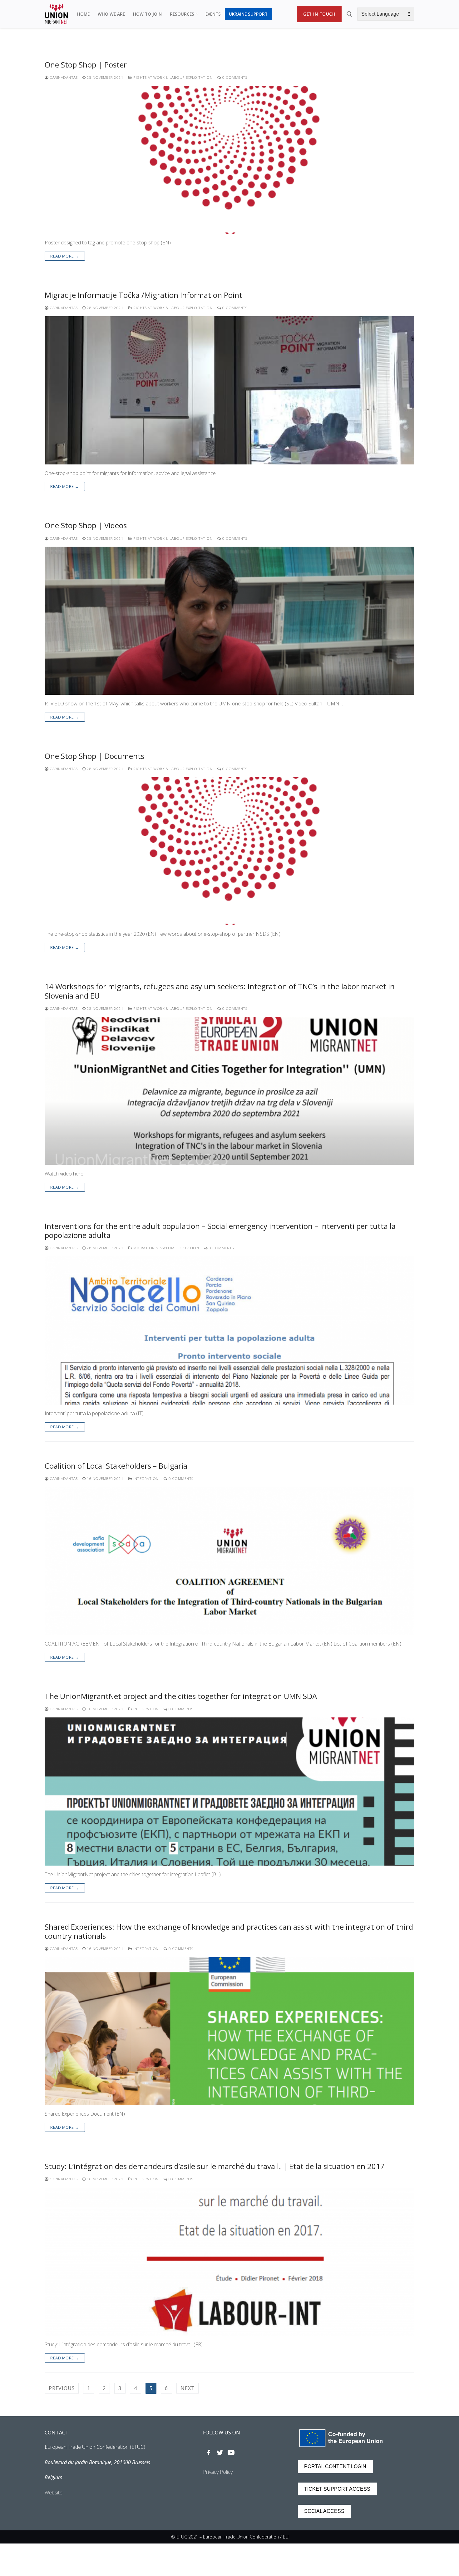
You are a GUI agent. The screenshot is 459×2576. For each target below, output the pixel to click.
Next (188, 2388)
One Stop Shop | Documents (94, 756)
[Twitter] (220, 2453)
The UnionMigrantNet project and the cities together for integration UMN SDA (181, 1696)
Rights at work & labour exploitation (172, 77)
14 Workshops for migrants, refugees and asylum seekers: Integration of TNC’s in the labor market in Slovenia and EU (220, 991)
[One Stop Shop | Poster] (230, 160)
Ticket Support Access (337, 2489)
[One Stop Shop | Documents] (230, 851)
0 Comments (234, 77)
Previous (62, 2388)
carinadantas (63, 77)
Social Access (324, 2511)
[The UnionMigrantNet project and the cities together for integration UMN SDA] (230, 1792)
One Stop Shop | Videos (86, 525)
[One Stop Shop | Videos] (230, 621)
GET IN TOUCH (319, 14)
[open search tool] (349, 14)
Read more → (65, 256)
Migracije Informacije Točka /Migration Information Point (143, 295)
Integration (146, 1478)
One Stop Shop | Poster (86, 65)
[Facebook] (209, 2453)
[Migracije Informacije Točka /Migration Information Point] (230, 390)
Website (54, 2493)
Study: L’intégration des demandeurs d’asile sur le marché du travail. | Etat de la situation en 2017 (215, 2166)
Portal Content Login (335, 2466)
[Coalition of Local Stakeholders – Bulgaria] (230, 1561)
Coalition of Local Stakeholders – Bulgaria (116, 1466)
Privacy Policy (218, 2472)
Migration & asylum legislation (166, 1248)
